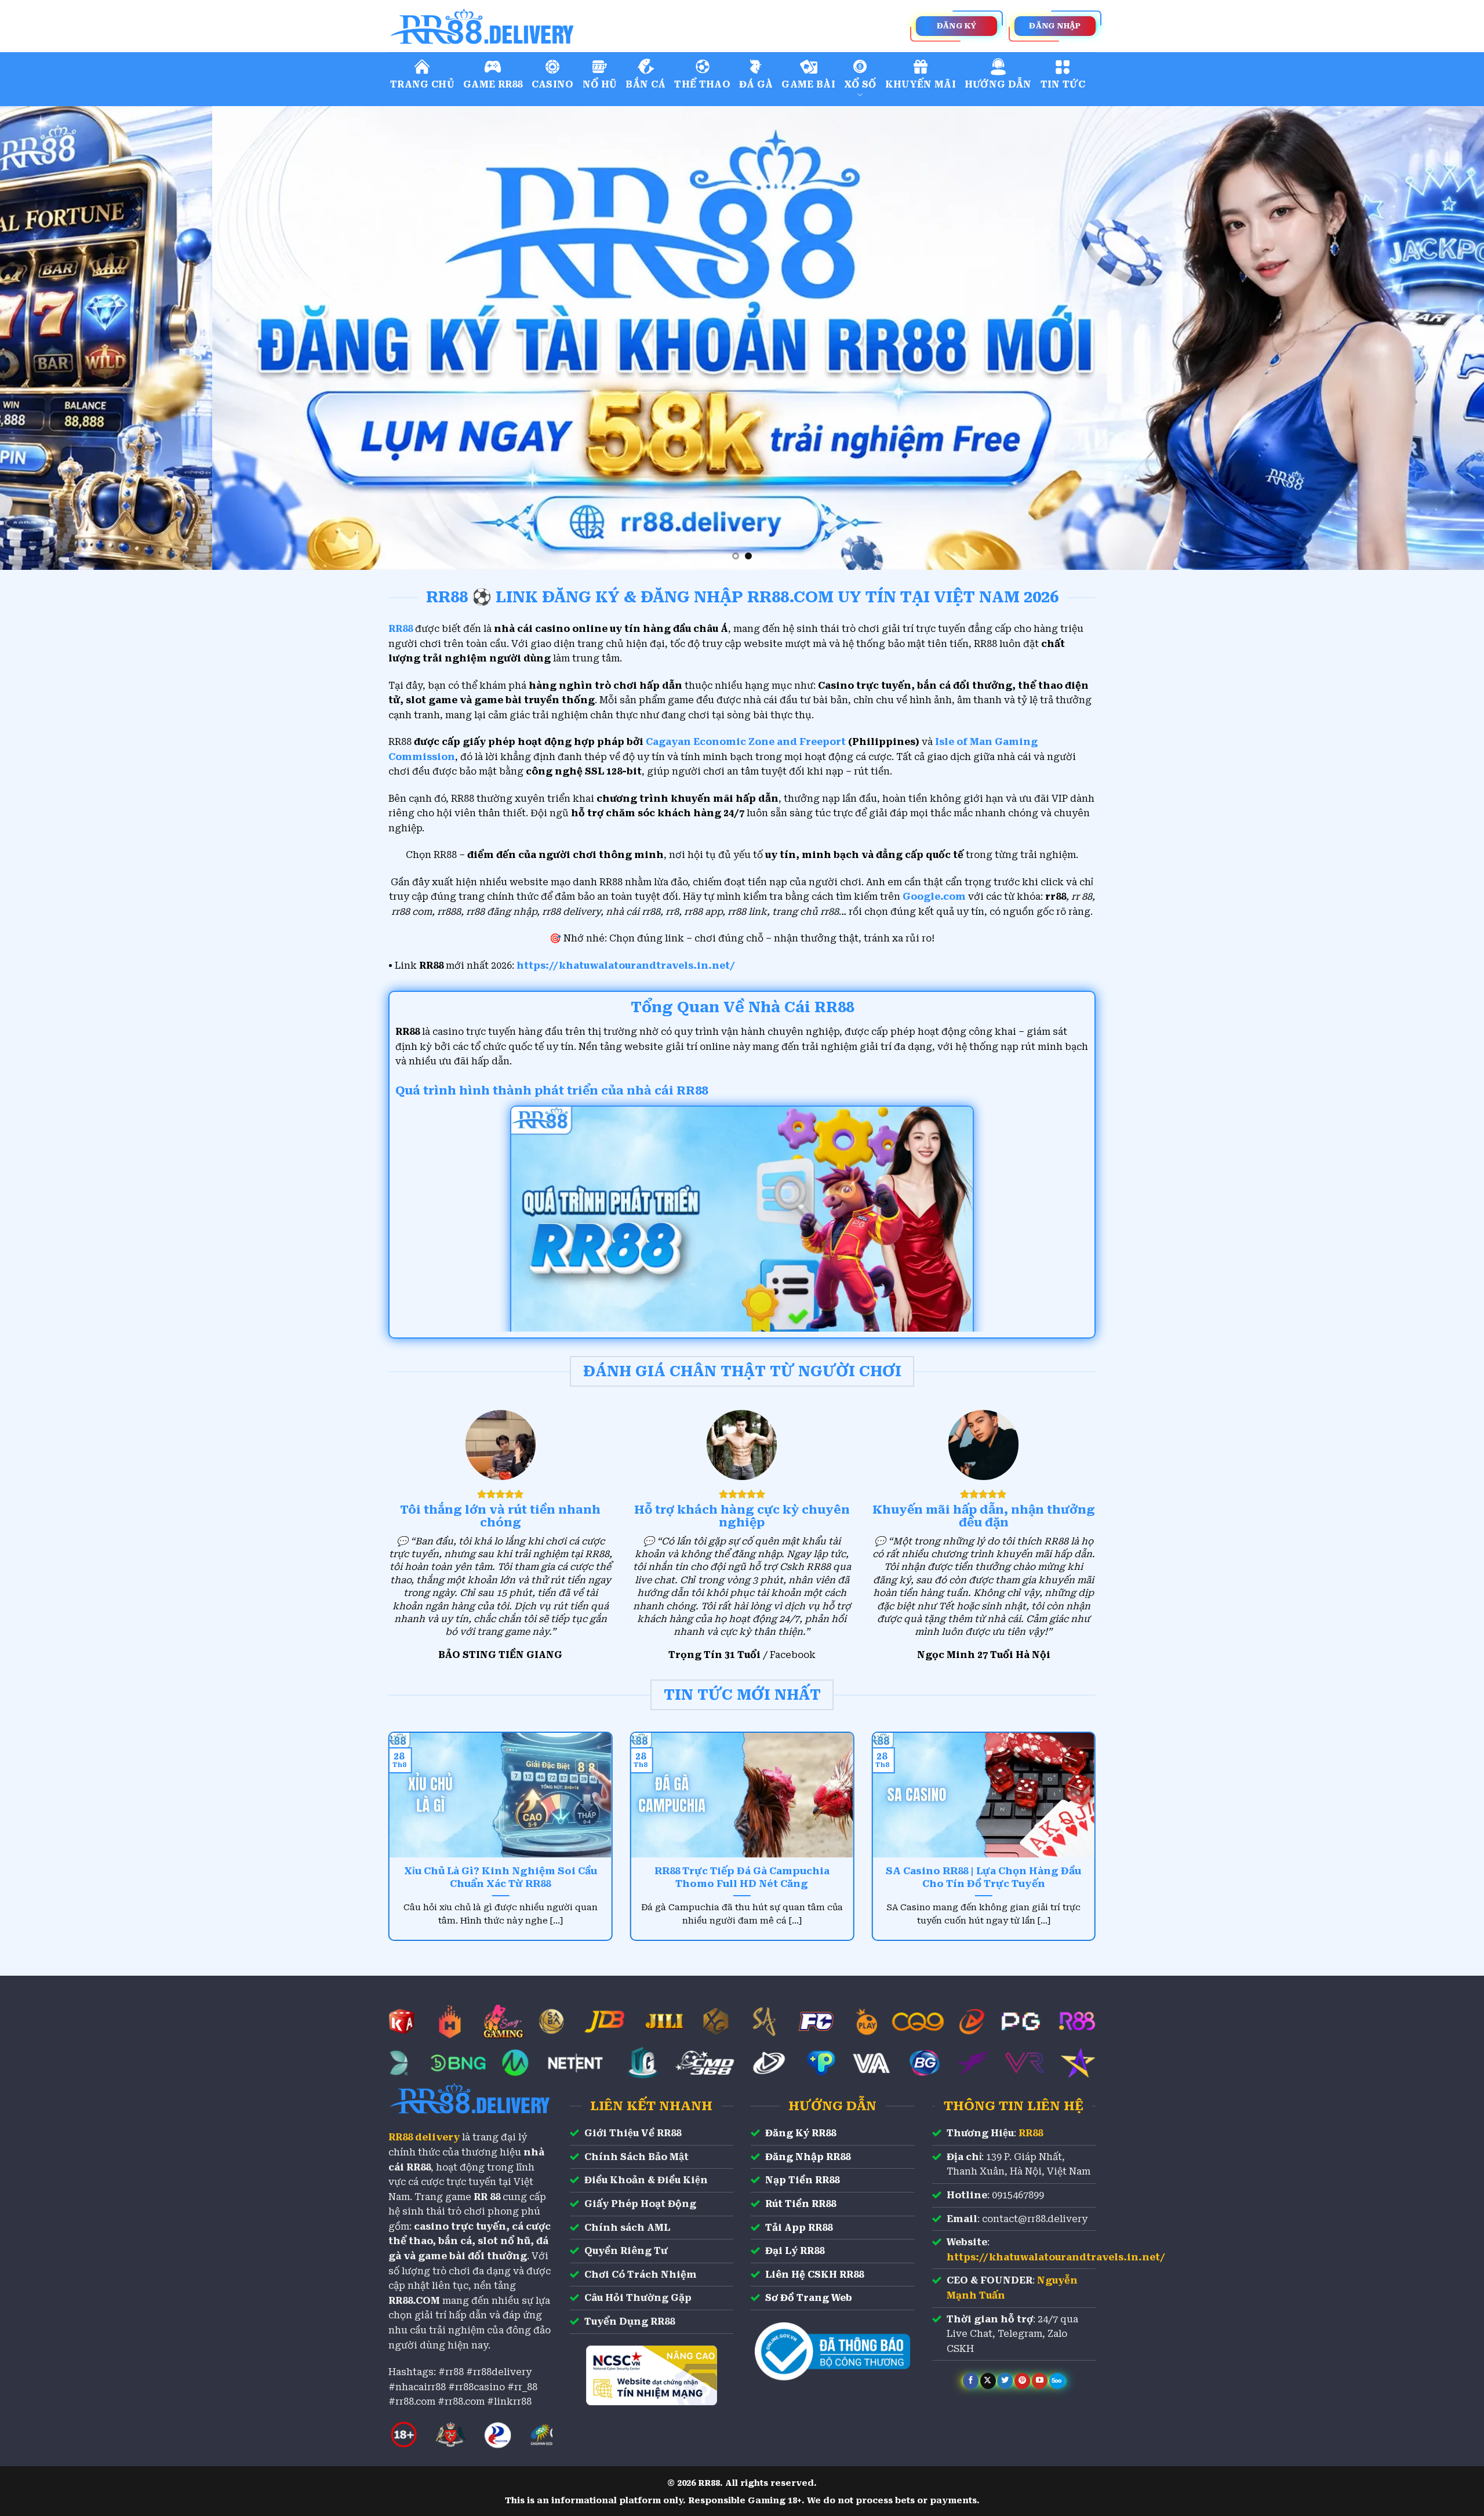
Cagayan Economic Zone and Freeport (746, 742)
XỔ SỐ (860, 84)
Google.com (934, 897)
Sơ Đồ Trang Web (809, 2298)
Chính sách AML (627, 2228)
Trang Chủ (422, 84)
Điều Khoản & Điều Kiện (646, 2180)
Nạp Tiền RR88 (802, 2180)
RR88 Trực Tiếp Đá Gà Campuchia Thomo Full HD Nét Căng (742, 1877)
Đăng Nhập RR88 (808, 2157)
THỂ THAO (702, 84)
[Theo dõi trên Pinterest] (1022, 2381)
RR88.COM (414, 2301)
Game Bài (808, 84)
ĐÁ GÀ (756, 84)
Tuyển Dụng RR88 (630, 2322)
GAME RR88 (493, 84)
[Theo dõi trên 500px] (1057, 2381)
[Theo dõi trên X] (988, 2381)
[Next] (1440, 338)
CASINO (553, 84)
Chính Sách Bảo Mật (636, 2157)
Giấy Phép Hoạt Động (640, 2204)
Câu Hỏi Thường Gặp (638, 2298)
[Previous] (44, 338)
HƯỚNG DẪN (998, 84)
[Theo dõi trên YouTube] (1040, 2381)
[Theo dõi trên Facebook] (971, 2381)
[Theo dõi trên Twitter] (1005, 2381)
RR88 (1031, 2133)
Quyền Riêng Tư (626, 2251)
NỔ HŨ (600, 84)
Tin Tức (1063, 84)
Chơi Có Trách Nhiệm (641, 2275)
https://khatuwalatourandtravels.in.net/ (626, 966)
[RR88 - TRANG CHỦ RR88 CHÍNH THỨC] (533, 26)
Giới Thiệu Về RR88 (633, 2133)
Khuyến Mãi (921, 84)
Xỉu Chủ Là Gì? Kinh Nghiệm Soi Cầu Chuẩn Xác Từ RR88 (501, 1877)
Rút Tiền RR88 (801, 2204)
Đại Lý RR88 (795, 2251)
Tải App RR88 (799, 2228)
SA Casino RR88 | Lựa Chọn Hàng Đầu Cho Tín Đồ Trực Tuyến (983, 1877)
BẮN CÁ (645, 84)
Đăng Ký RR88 (801, 2133)
